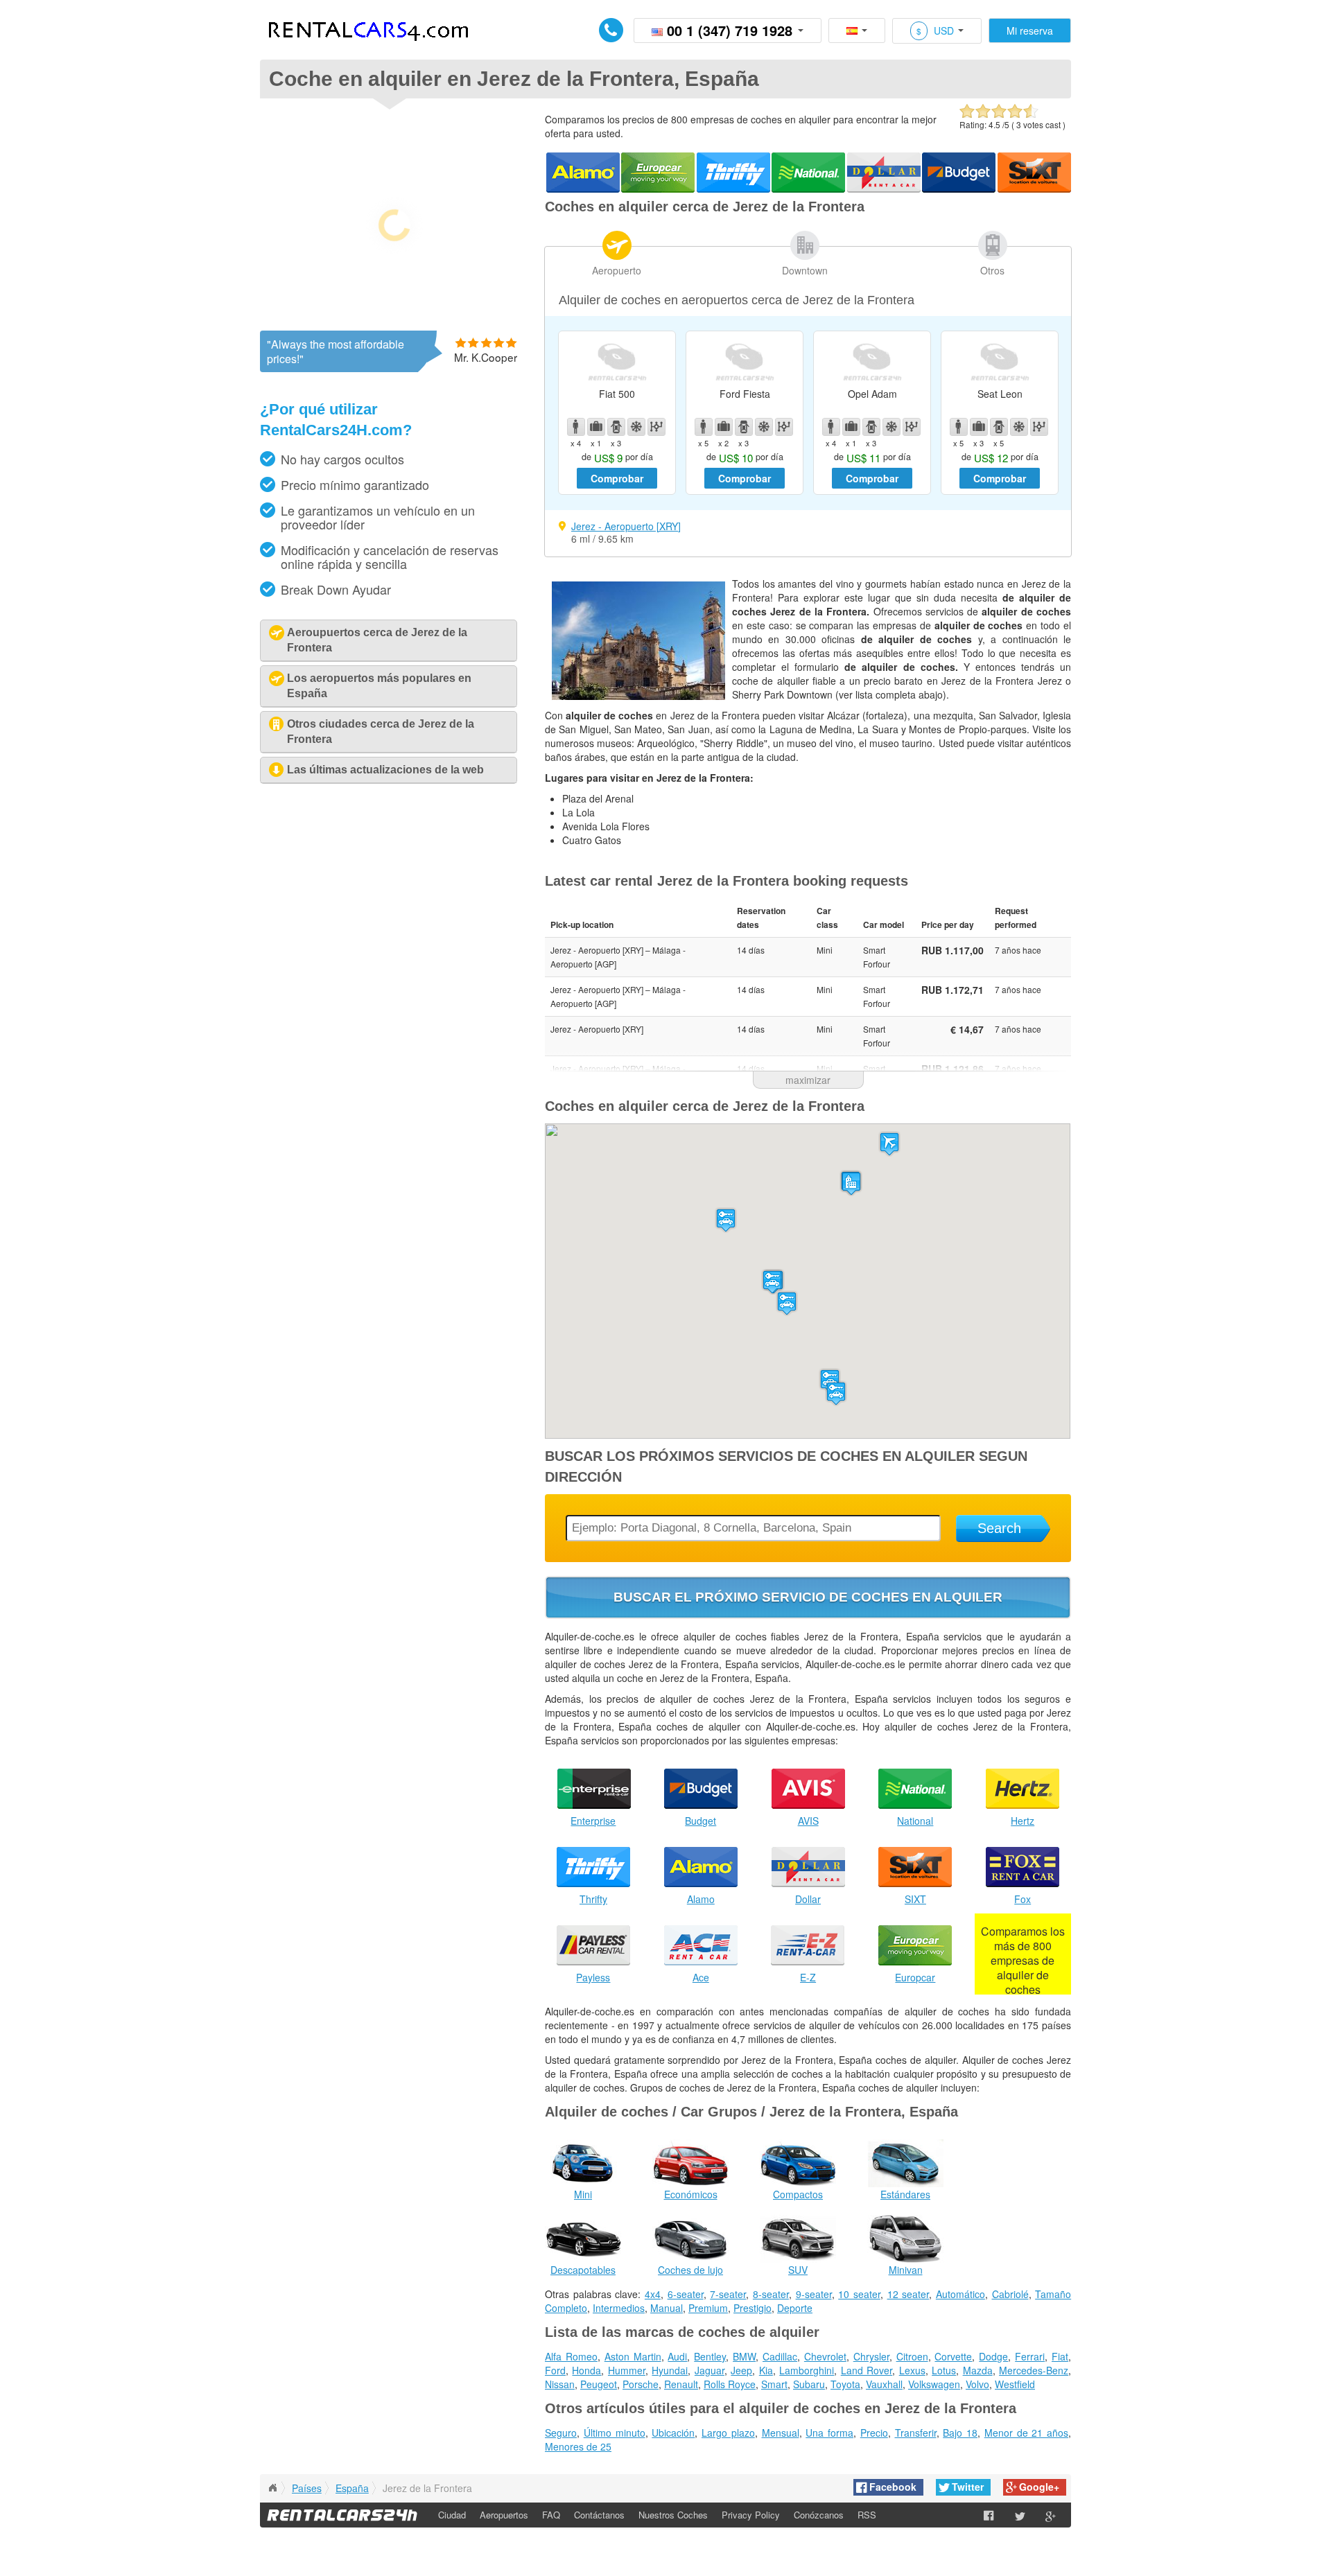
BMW (744, 2356)
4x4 (653, 2294)
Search (999, 1528)
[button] (889, 1144)
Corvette (953, 2356)
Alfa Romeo (571, 2356)
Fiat (1060, 2356)
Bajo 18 (960, 2433)
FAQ (551, 2515)
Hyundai (670, 2370)
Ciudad (452, 2515)
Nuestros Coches (673, 2515)
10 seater (859, 2294)
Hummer (627, 2370)
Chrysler (871, 2356)
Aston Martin (633, 2356)
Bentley (710, 2356)
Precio (874, 2433)
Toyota (845, 2384)
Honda (586, 2370)
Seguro (561, 2433)
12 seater (908, 2294)
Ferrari (1030, 2356)
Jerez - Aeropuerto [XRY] (626, 526)
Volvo (977, 2384)
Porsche (641, 2384)
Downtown (805, 270)
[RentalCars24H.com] (272, 2488)
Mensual (781, 2433)
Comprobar (617, 478)
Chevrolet (825, 2356)
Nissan (560, 2384)
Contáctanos (599, 2515)
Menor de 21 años (1026, 2433)
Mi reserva (1030, 30)
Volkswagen (934, 2384)
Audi (677, 2356)
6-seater (686, 2294)
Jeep (741, 2370)
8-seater (771, 2294)
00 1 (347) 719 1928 (730, 30)
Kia (766, 2370)
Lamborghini (807, 2370)
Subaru (809, 2384)
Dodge (993, 2356)
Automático (960, 2294)
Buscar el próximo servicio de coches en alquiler (808, 1597)
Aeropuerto (617, 270)
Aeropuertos (504, 2515)
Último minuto (615, 2433)
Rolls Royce (730, 2384)
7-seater (728, 2294)
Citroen (912, 2356)
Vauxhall (884, 2384)
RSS (867, 2515)
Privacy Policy (751, 2515)
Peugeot (599, 2384)
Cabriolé (1010, 2294)
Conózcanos (819, 2515)
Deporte (795, 2308)
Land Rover (867, 2370)
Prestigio (753, 2308)
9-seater (814, 2294)
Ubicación (673, 2433)
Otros (992, 270)
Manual (667, 2308)
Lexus (912, 2370)
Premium (708, 2308)
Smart (774, 2384)
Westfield (1015, 2384)
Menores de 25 (578, 2446)
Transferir (916, 2433)
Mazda (978, 2370)
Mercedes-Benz (1034, 2370)
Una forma (829, 2433)
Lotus (944, 2370)
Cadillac (780, 2356)
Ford (555, 2370)
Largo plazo (728, 2433)
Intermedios (619, 2308)
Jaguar (710, 2370)
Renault (681, 2384)
